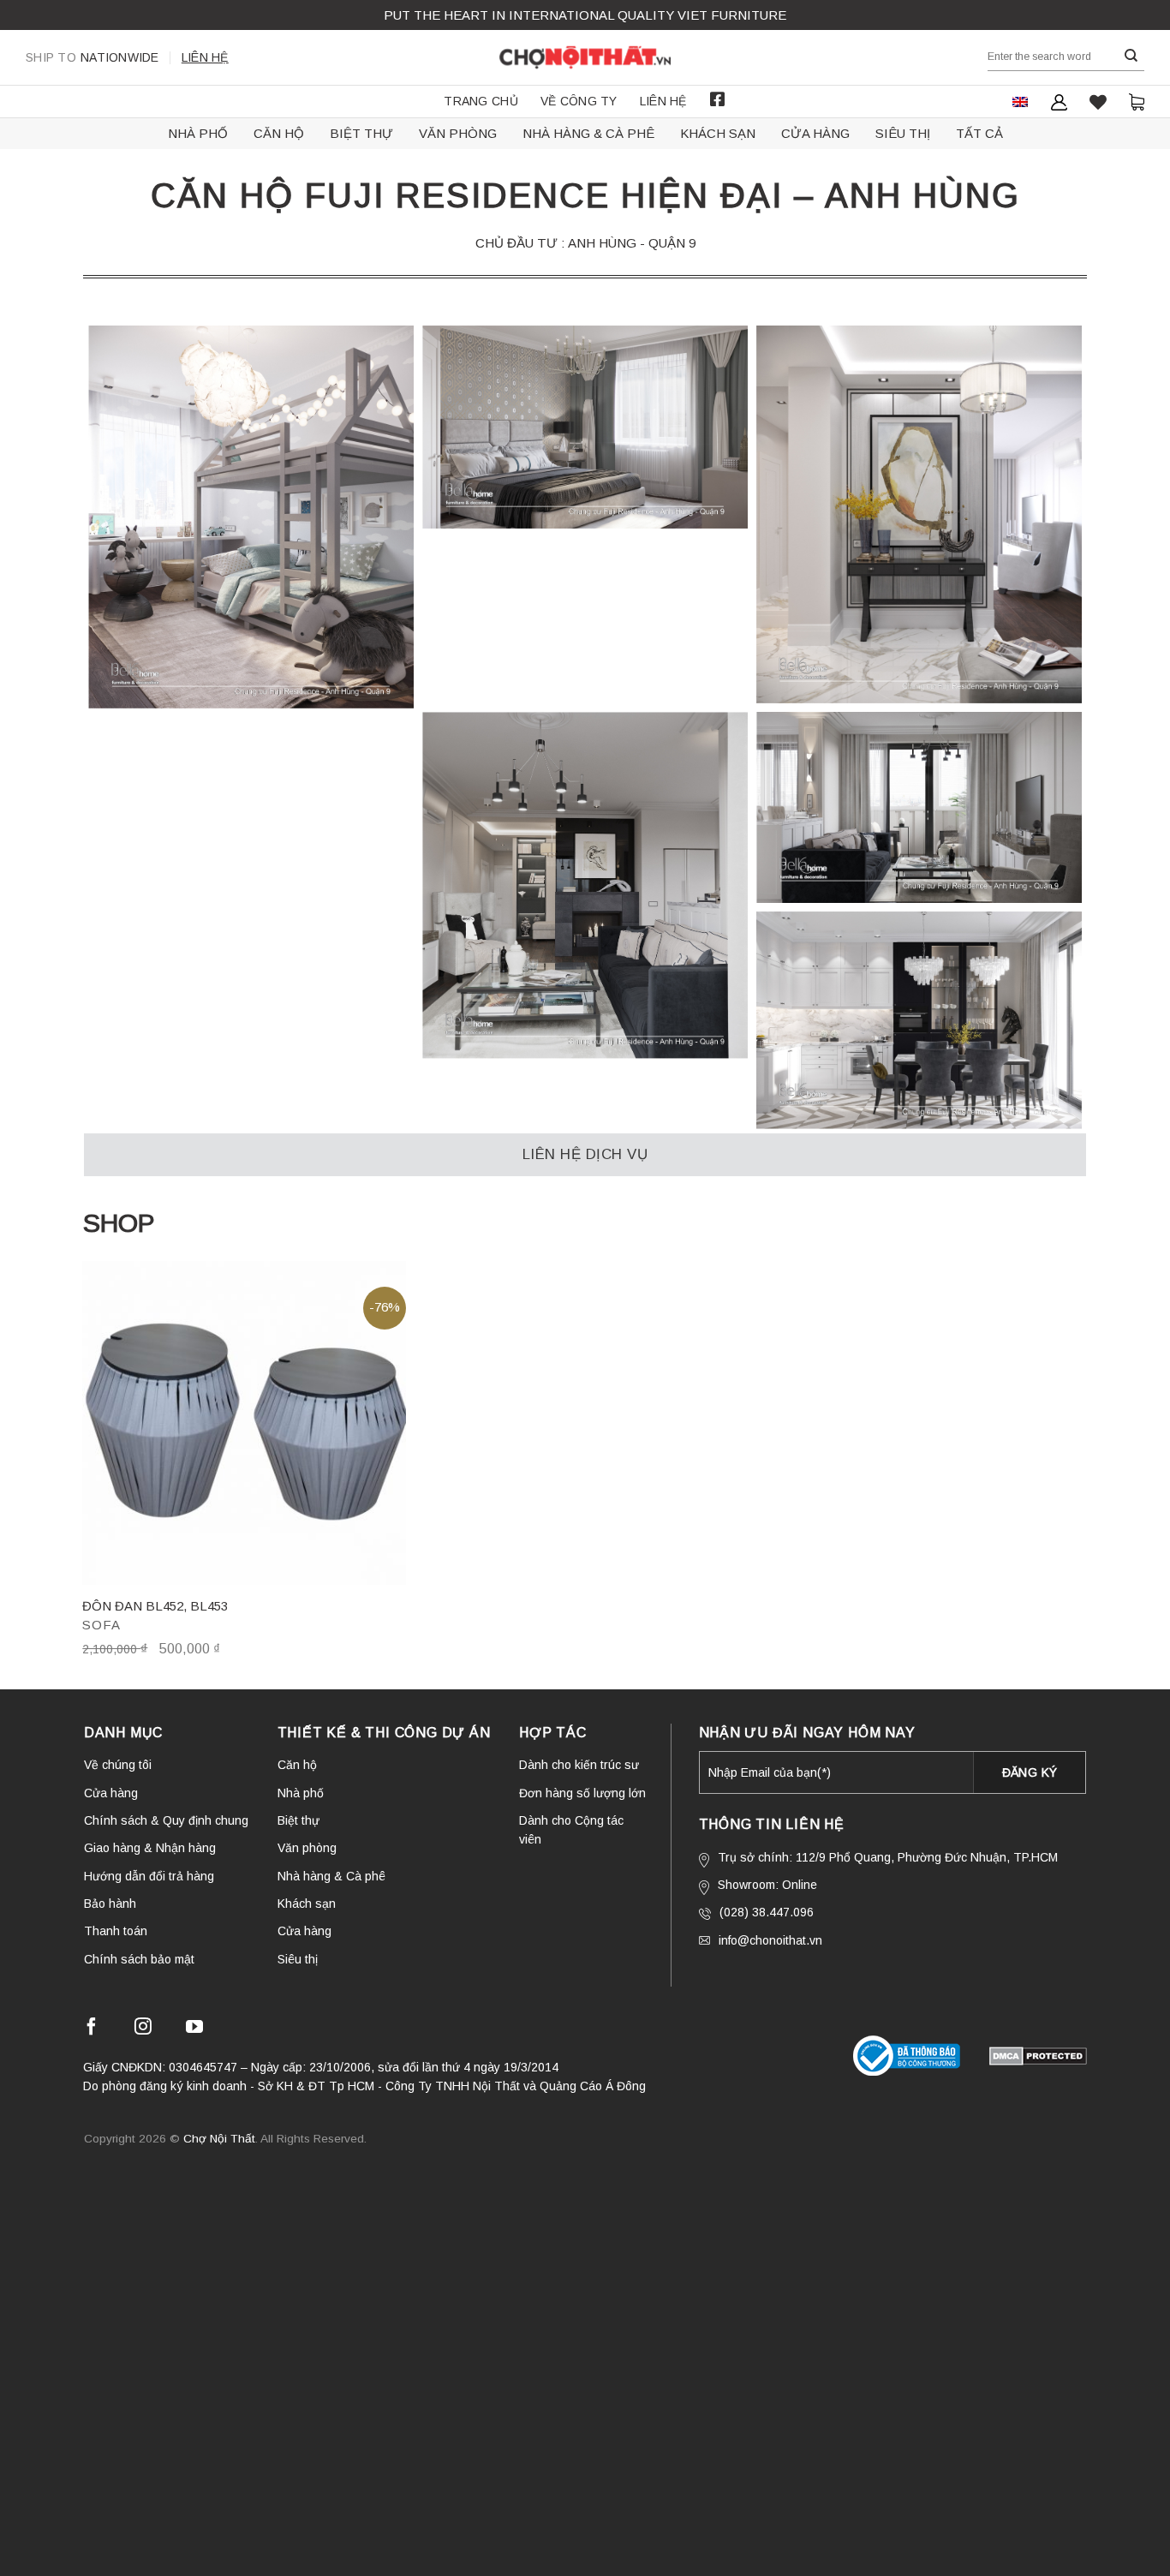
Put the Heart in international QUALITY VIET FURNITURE (585, 15)
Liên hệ (205, 57)
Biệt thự (361, 133)
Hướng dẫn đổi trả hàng (149, 1876)
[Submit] (1131, 56)
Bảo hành (110, 1904)
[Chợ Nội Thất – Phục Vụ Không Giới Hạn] (585, 57)
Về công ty (579, 101)
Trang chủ (481, 101)
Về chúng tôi (118, 1765)
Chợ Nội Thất (219, 2139)
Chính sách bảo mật (139, 1959)
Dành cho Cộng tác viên (571, 1830)
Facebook (718, 99)
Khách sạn (718, 133)
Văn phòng (458, 133)
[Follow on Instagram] (143, 2029)
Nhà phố (198, 133)
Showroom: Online (767, 1885)
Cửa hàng (815, 133)
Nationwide (93, 57)
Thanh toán (116, 1931)
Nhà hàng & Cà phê (588, 133)
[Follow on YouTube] (194, 2029)
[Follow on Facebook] (92, 2029)
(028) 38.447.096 (767, 1912)
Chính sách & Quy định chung (166, 1820)
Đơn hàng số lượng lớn (582, 1793)
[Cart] (1137, 102)
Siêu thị (903, 133)
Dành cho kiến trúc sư (579, 1765)
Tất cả (979, 133)
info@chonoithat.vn (770, 1940)
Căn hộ (279, 133)
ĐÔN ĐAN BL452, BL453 (155, 1606)
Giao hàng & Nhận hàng (150, 1848)
